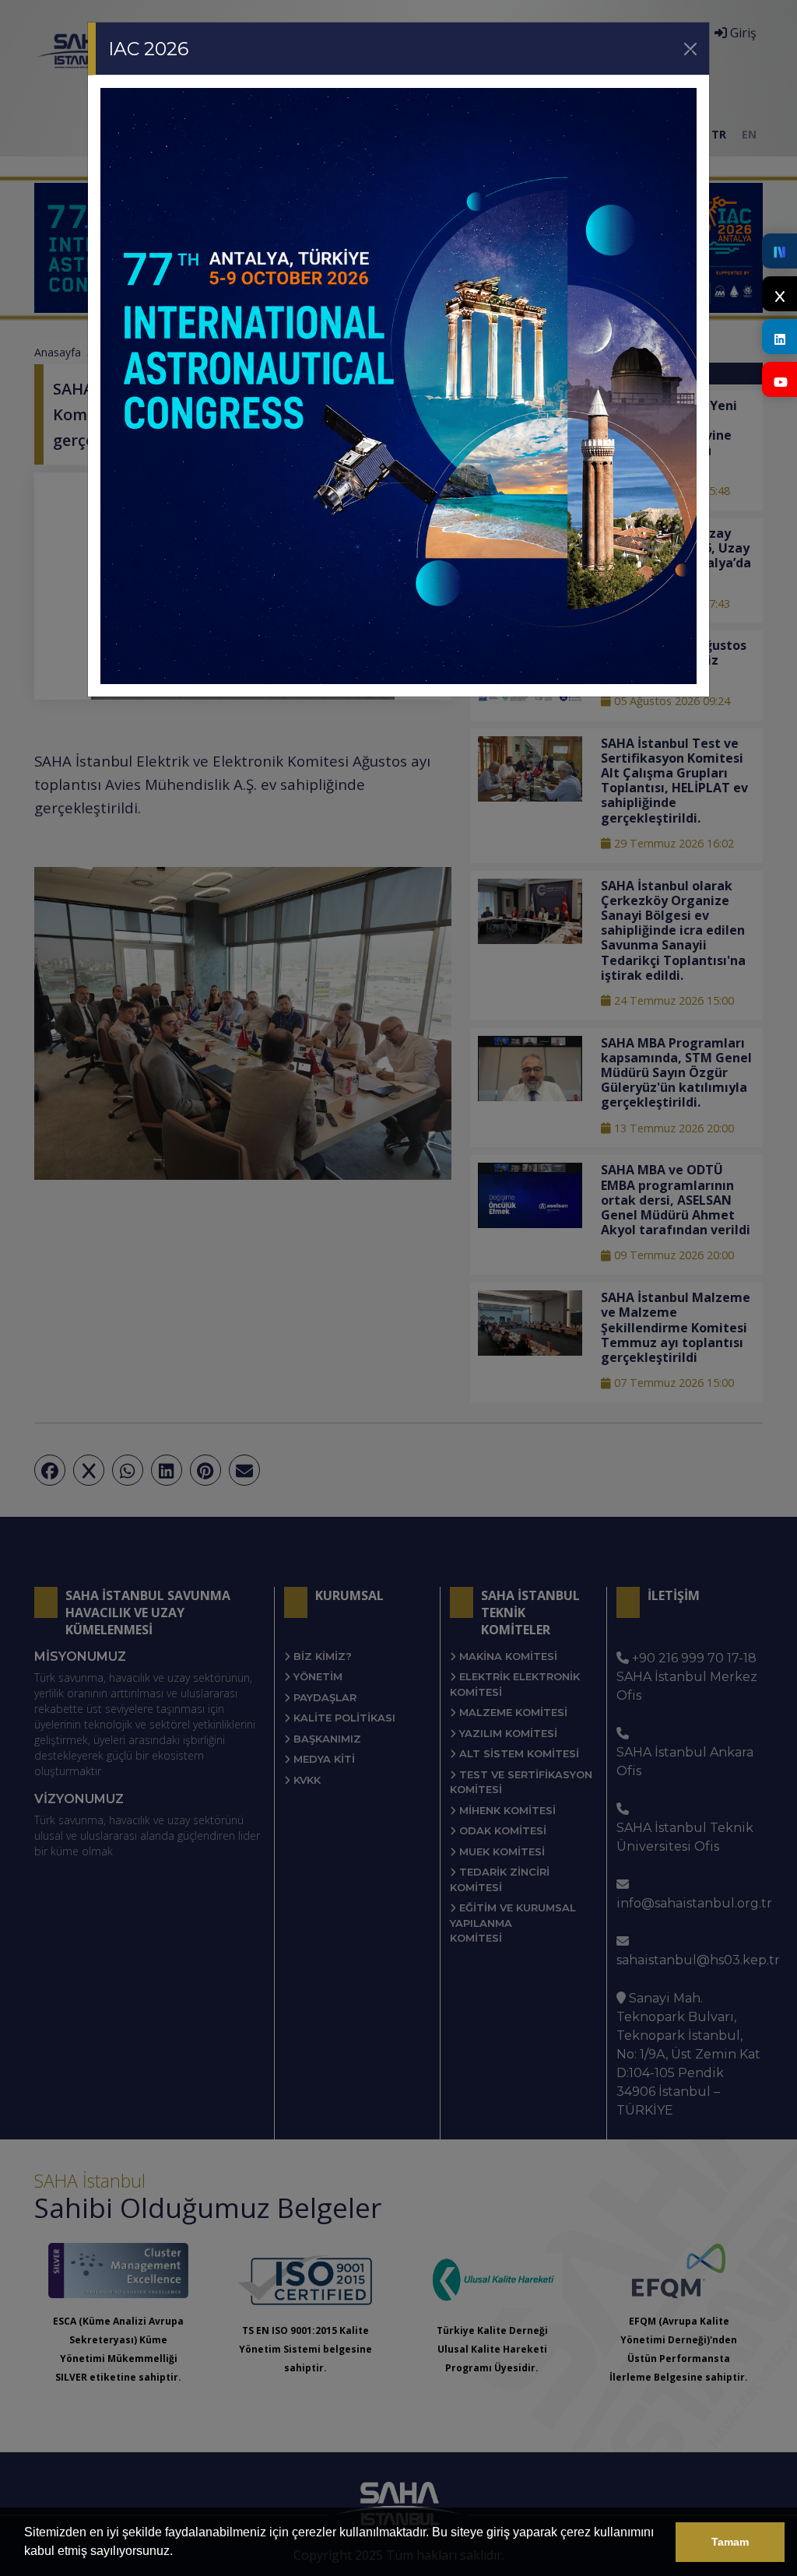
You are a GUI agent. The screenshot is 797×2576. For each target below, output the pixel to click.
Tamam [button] (730, 2542)
